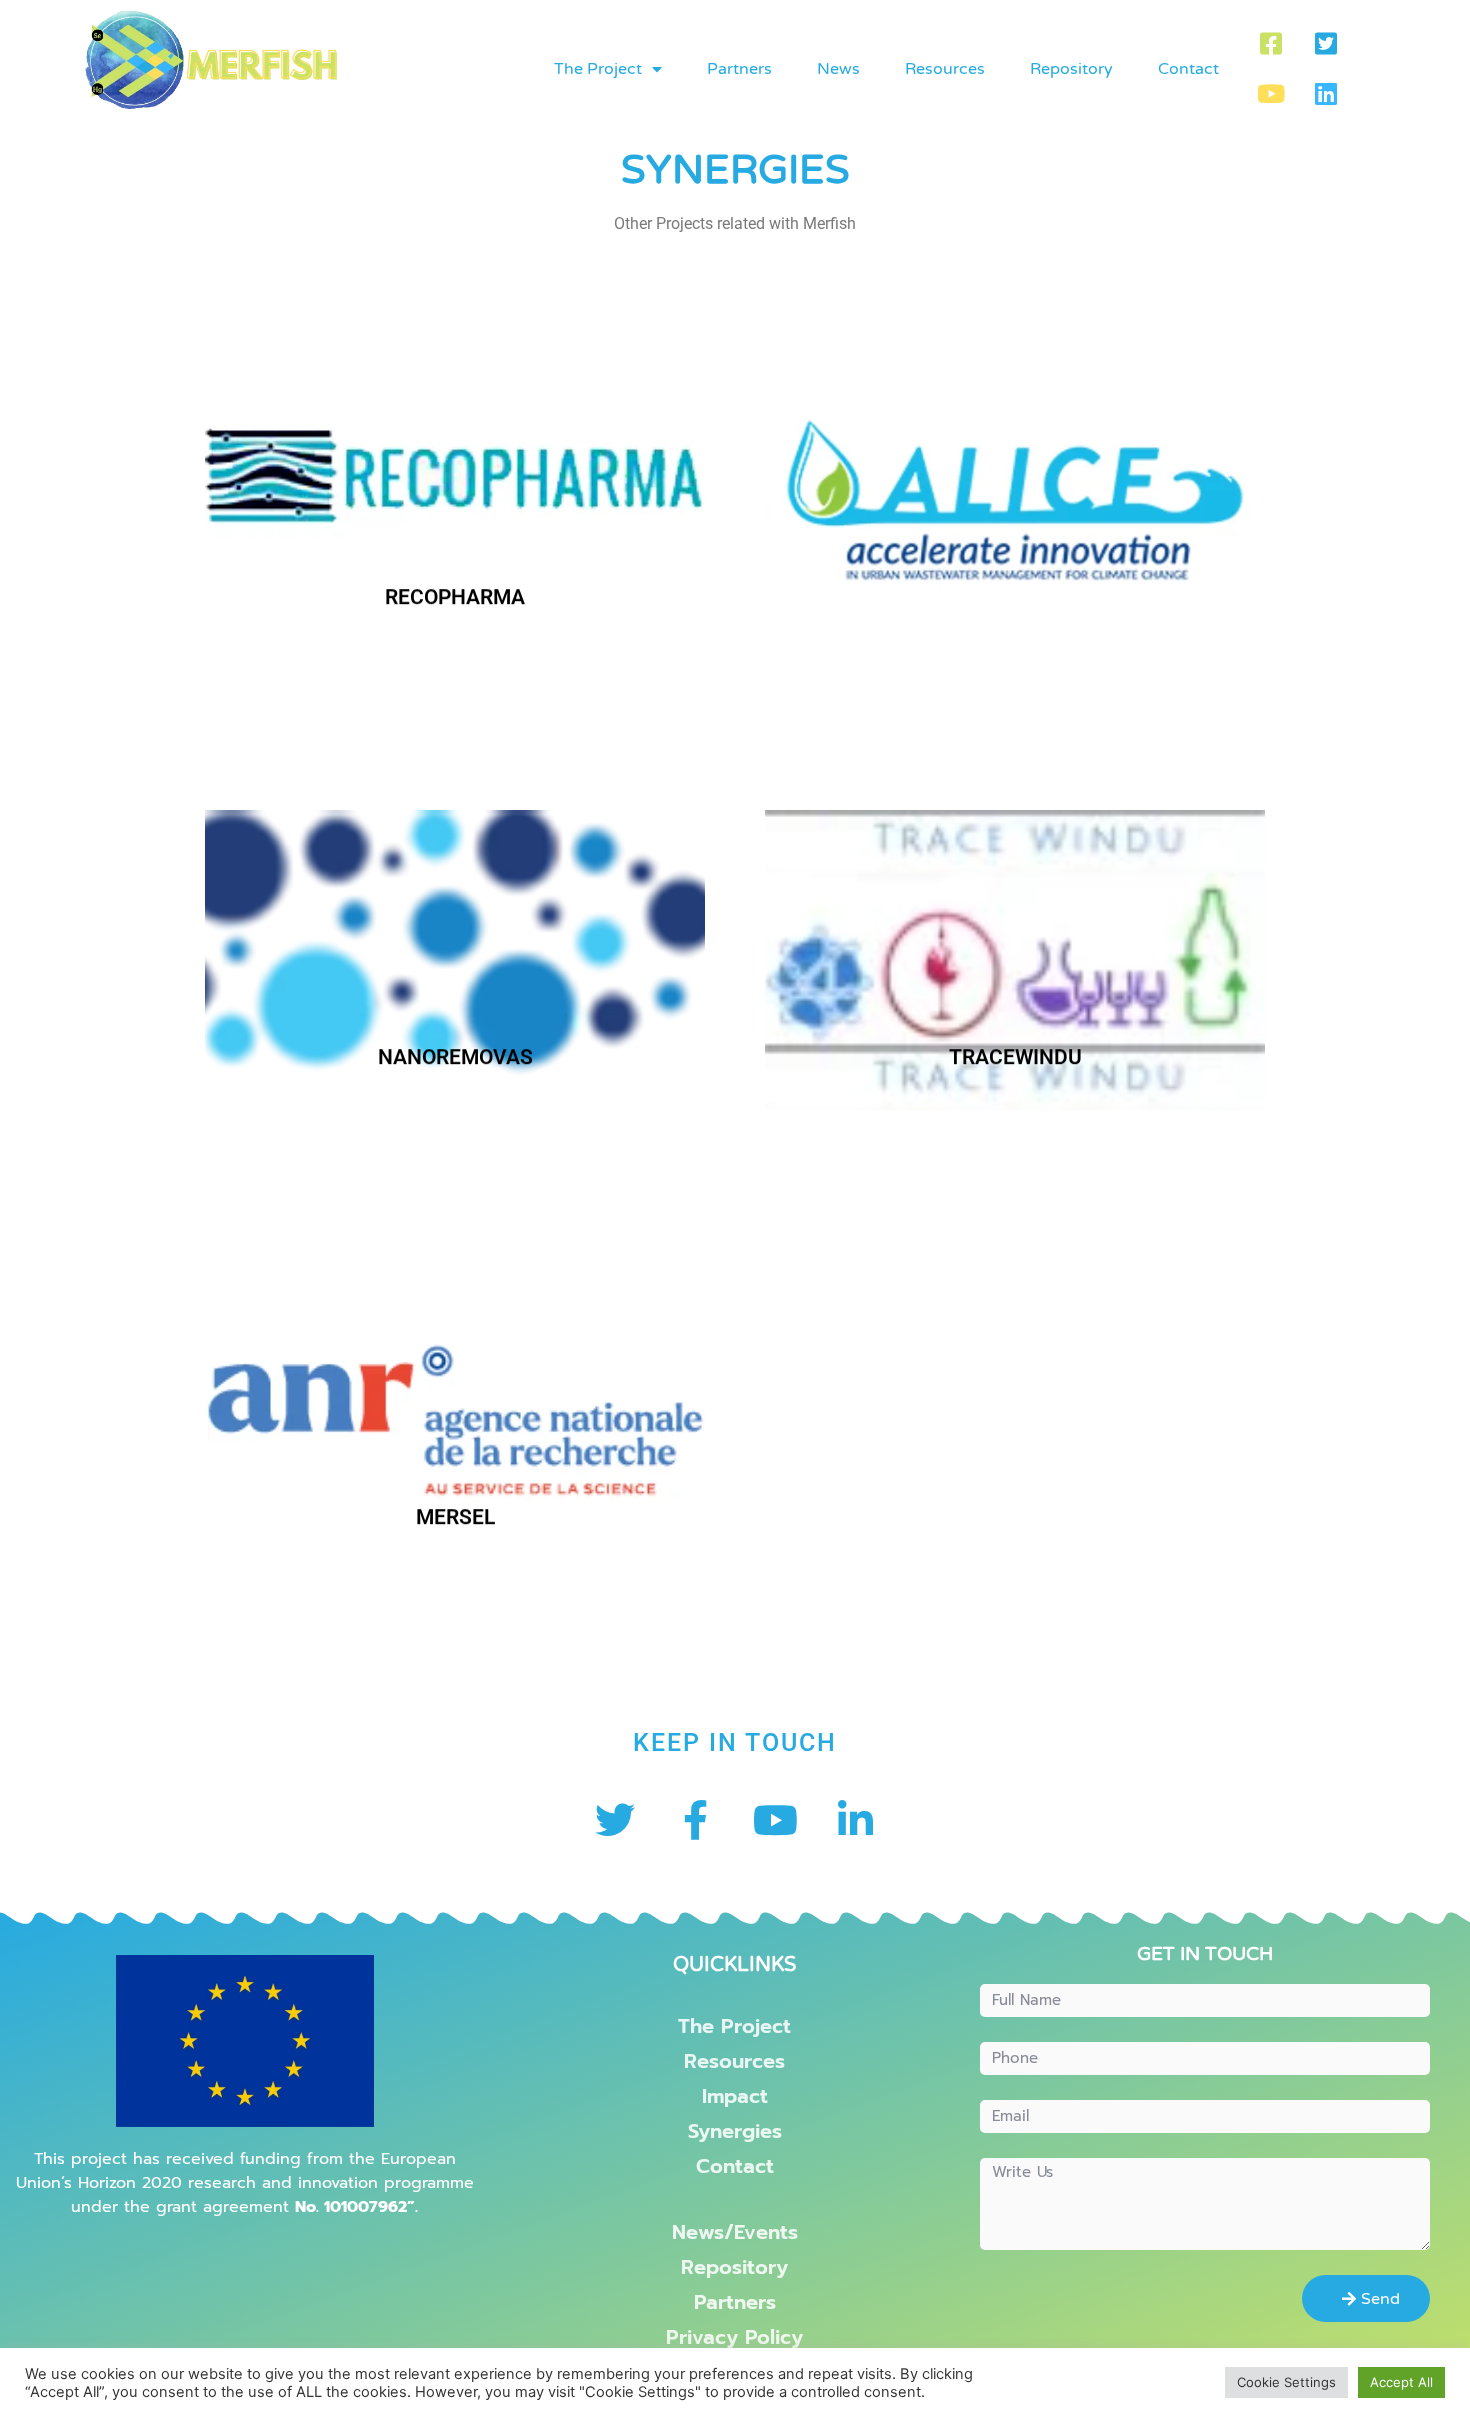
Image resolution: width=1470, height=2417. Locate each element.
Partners (739, 69)
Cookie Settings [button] (1286, 2382)
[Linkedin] (1326, 94)
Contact (1188, 69)
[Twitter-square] (1326, 44)
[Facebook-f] (695, 1820)
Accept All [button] (1401, 2382)
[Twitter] (615, 1820)
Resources (945, 69)
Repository (1071, 69)
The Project (598, 69)
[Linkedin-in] (855, 1820)
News (838, 69)
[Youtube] (1271, 94)
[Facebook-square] (1271, 44)
